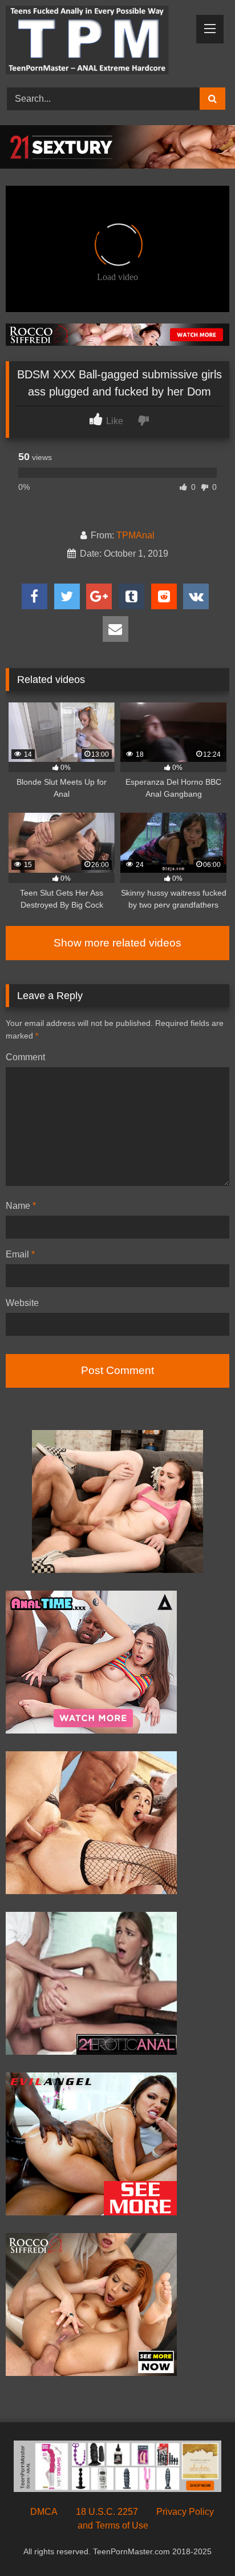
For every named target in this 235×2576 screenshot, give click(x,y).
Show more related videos (117, 943)
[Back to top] (200, 2542)
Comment (25, 1057)
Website (22, 1303)
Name (21, 1206)
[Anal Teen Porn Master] (96, 42)
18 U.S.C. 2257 (107, 2512)
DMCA (44, 2512)
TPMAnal (135, 535)
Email (20, 1254)
